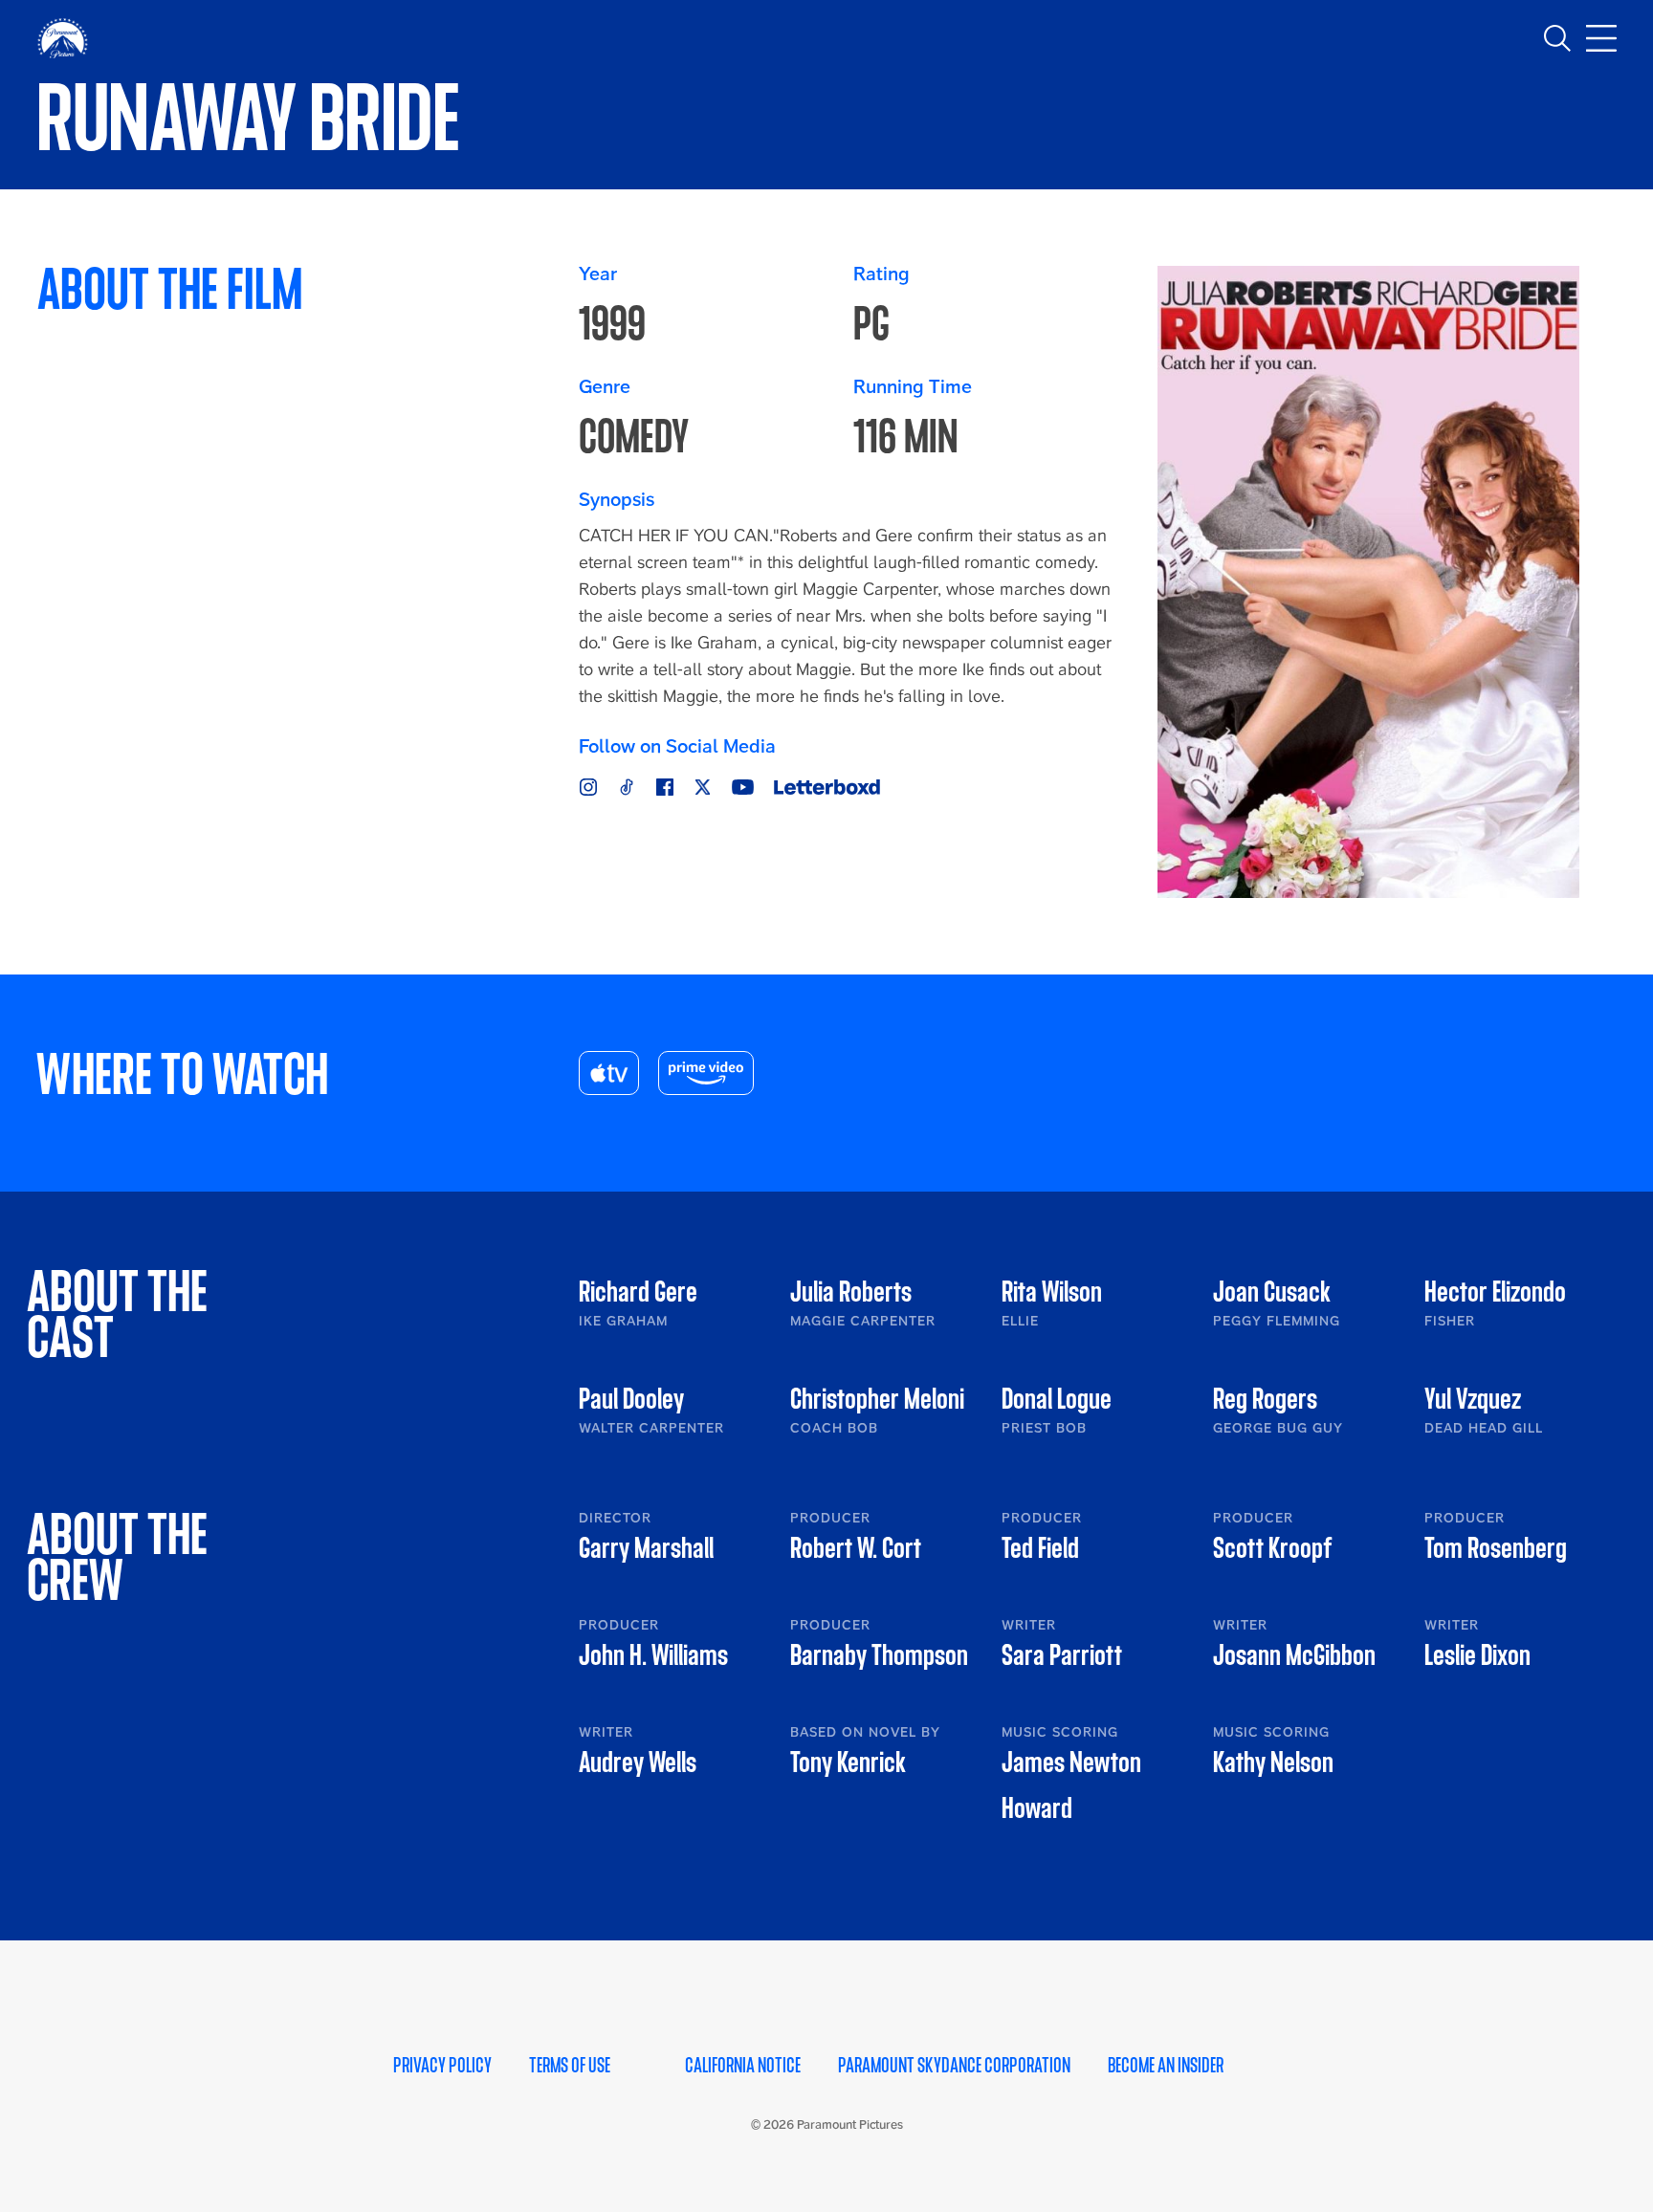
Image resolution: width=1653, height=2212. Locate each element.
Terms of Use (570, 2066)
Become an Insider (1166, 2066)
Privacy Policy (442, 2066)
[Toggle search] (1557, 38)
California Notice (743, 2066)
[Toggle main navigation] (1601, 38)
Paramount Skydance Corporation (954, 2066)
